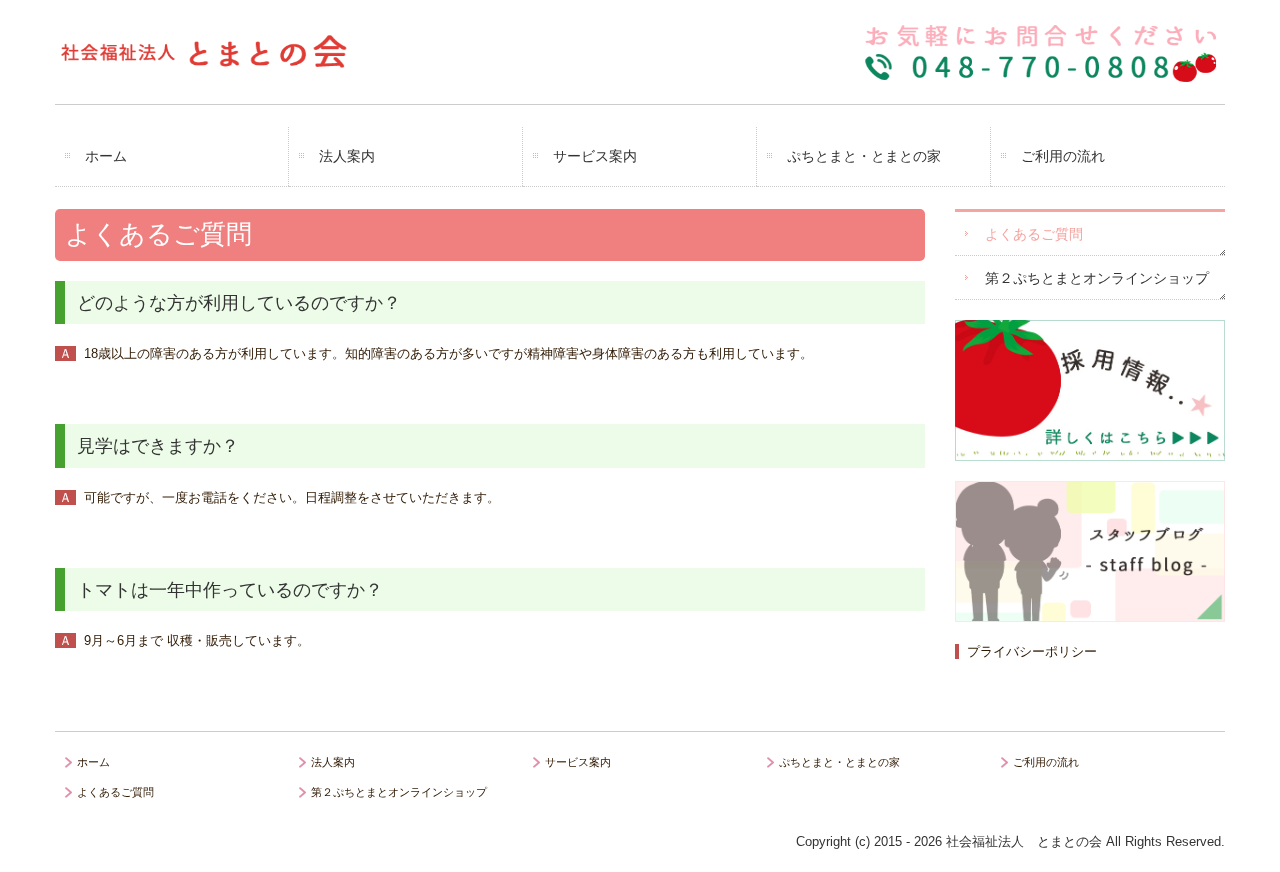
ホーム (106, 156)
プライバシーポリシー (1032, 651)
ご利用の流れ (1063, 156)
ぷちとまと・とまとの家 (864, 156)
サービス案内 (595, 156)
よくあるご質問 (1034, 234)
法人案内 (347, 156)
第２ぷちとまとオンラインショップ (1097, 278)
